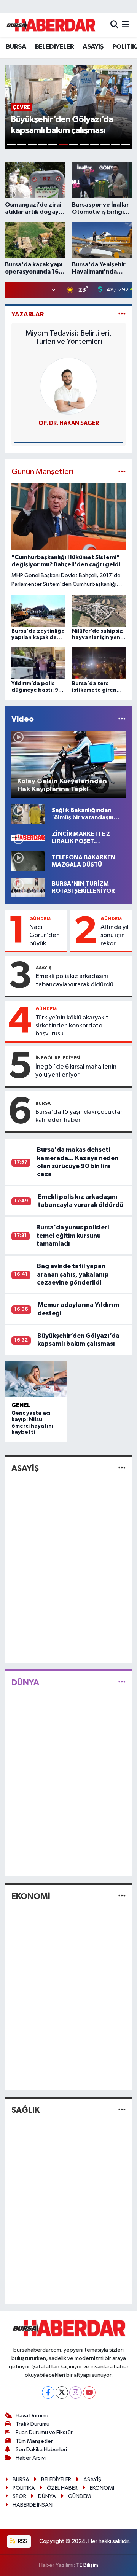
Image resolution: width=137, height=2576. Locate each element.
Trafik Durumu (33, 2424)
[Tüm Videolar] (122, 719)
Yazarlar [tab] (28, 314)
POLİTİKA (24, 2488)
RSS (22, 2541)
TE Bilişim (87, 2565)
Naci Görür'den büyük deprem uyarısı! (45, 936)
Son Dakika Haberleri (41, 2450)
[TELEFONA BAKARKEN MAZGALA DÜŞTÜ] (28, 861)
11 (115, 144)
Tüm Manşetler (34, 2441)
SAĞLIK (25, 2110)
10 (105, 144)
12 (126, 144)
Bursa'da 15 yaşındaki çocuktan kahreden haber (80, 1116)
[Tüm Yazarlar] (122, 314)
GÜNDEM (40, 919)
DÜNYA (25, 1682)
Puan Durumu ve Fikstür (44, 2432)
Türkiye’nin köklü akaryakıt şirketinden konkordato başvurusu (72, 1026)
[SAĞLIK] (122, 2110)
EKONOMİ (31, 1896)
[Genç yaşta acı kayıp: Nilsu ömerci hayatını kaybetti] (36, 1379)
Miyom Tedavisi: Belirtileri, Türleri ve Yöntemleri (68, 337)
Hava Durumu (32, 2416)
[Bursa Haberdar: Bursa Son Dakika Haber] (51, 25)
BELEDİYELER (54, 47)
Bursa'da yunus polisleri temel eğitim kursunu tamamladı (72, 1236)
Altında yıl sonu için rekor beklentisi (115, 936)
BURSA (16, 47)
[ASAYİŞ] (122, 1468)
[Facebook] (48, 2392)
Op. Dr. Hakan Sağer (69, 423)
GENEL (21, 1405)
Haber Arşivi (31, 2458)
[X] (62, 2392)
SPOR (19, 2496)
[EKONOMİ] (122, 1896)
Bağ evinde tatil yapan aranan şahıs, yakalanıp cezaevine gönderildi (73, 1274)
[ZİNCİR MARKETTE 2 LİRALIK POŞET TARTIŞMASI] (28, 837)
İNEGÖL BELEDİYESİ (58, 1058)
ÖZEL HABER (62, 2488)
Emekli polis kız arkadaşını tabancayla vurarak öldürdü (75, 980)
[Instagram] (76, 2392)
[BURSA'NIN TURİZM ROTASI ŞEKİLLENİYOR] (28, 887)
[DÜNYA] (122, 1682)
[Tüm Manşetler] (122, 472)
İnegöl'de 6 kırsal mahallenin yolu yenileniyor (76, 1071)
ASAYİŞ (93, 47)
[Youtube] (89, 2392)
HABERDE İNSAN (33, 2505)
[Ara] (114, 25)
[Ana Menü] (125, 25)
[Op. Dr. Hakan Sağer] (68, 386)
